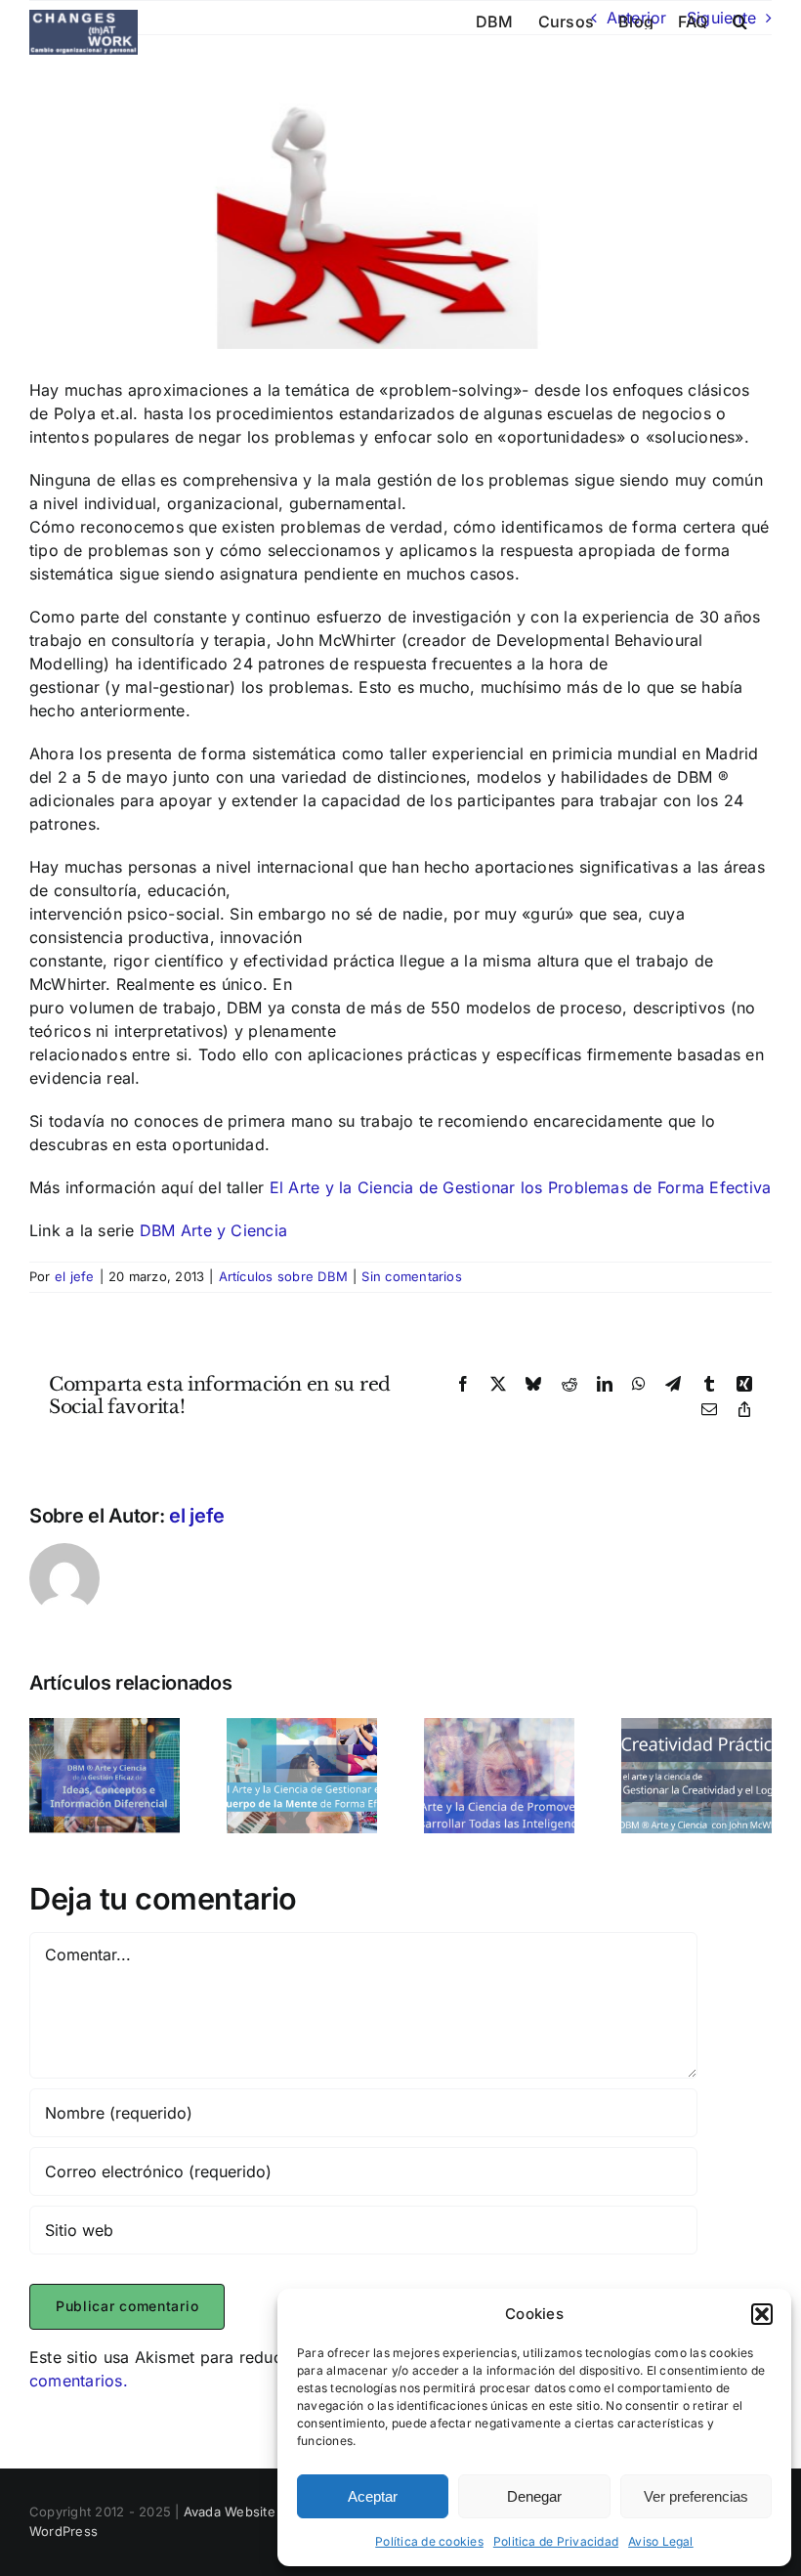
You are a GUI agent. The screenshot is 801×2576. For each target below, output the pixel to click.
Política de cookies (429, 2541)
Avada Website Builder (254, 2512)
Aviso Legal (661, 2541)
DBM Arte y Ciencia (213, 1230)
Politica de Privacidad (556, 2541)
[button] (762, 2314)
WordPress (63, 2531)
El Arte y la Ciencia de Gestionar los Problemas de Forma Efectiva (521, 1187)
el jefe (75, 1276)
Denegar (534, 2496)
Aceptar (373, 2496)
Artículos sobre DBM (284, 1276)
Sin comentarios (412, 1276)
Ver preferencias (696, 2496)
